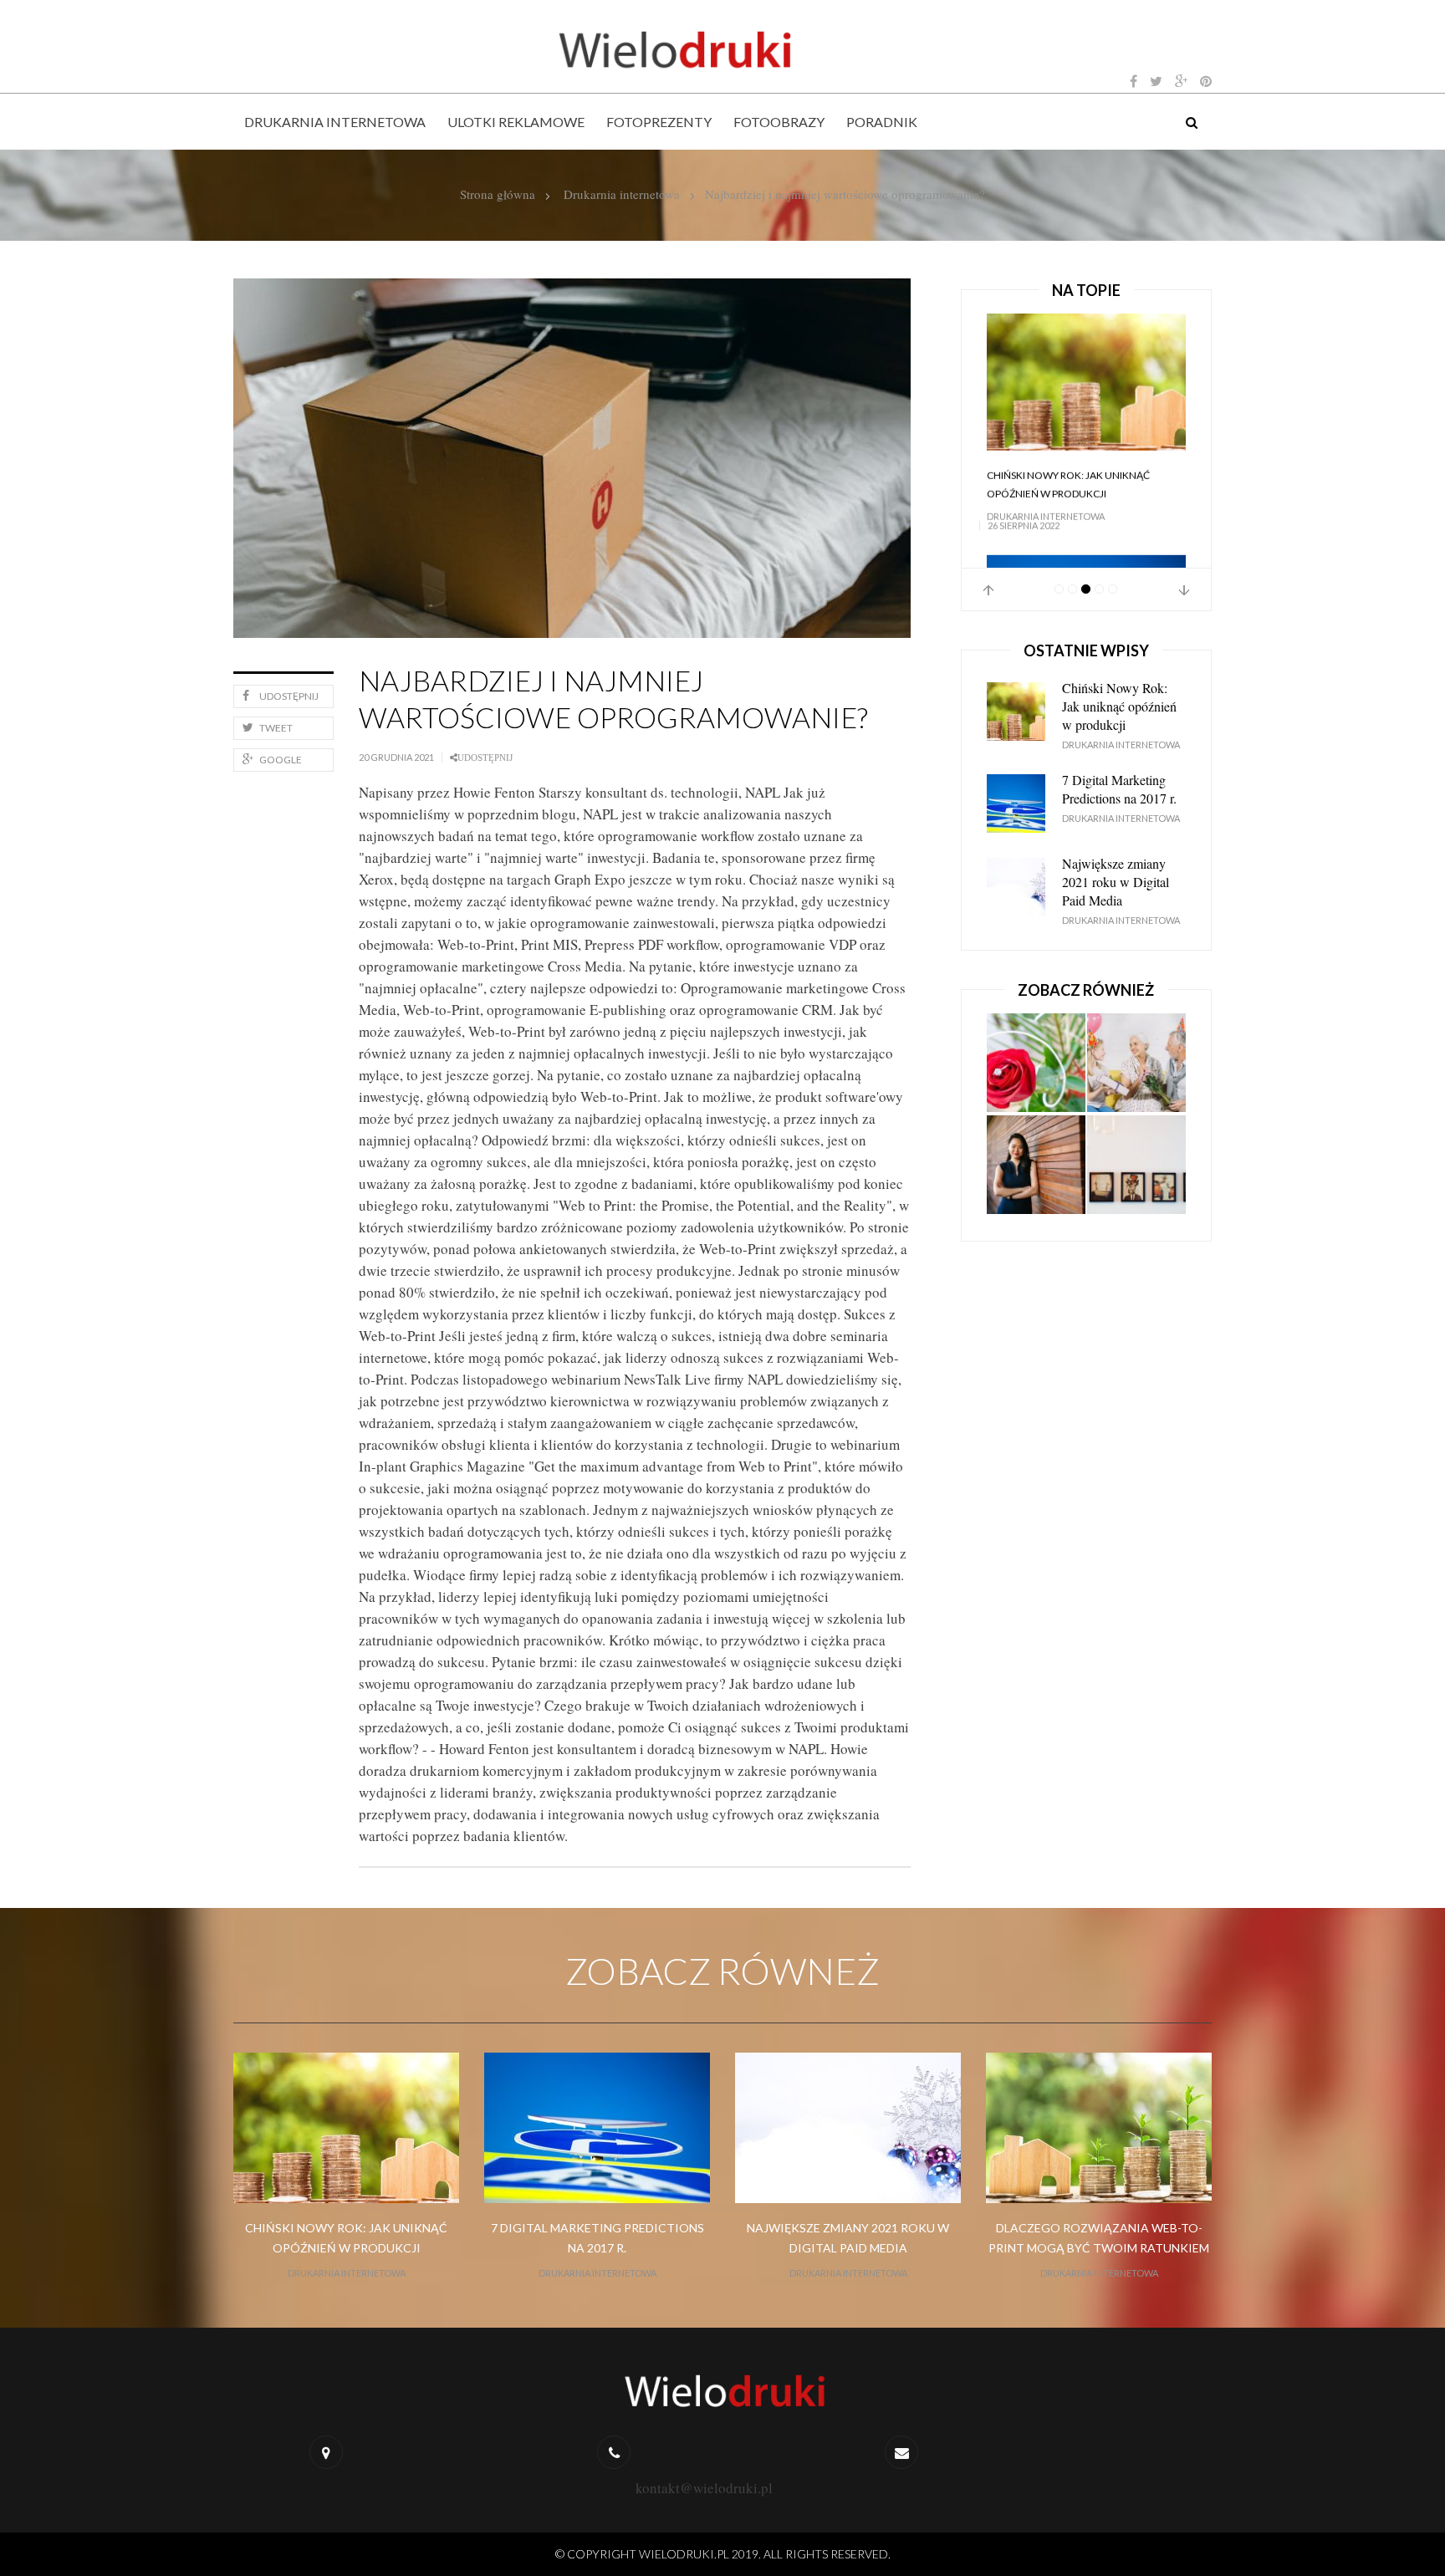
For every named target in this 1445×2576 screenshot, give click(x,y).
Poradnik (882, 122)
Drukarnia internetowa (335, 122)
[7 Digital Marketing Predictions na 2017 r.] (1086, 388)
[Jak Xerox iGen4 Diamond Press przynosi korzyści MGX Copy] (1036, 1166)
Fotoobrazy (779, 122)
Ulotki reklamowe (516, 122)
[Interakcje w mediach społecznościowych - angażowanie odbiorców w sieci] (1036, 1064)
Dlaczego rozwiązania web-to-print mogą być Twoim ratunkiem (1099, 2238)
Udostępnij (289, 696)
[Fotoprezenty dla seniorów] (1136, 1064)
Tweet (276, 728)
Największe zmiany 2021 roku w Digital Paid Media (1116, 882)
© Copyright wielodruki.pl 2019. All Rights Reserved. (723, 2554)
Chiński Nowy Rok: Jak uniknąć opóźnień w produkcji (1119, 706)
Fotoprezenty (659, 122)
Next (1184, 590)
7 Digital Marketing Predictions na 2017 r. (1078, 497)
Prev (988, 590)
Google (281, 760)
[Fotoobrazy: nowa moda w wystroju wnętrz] (1136, 1166)
